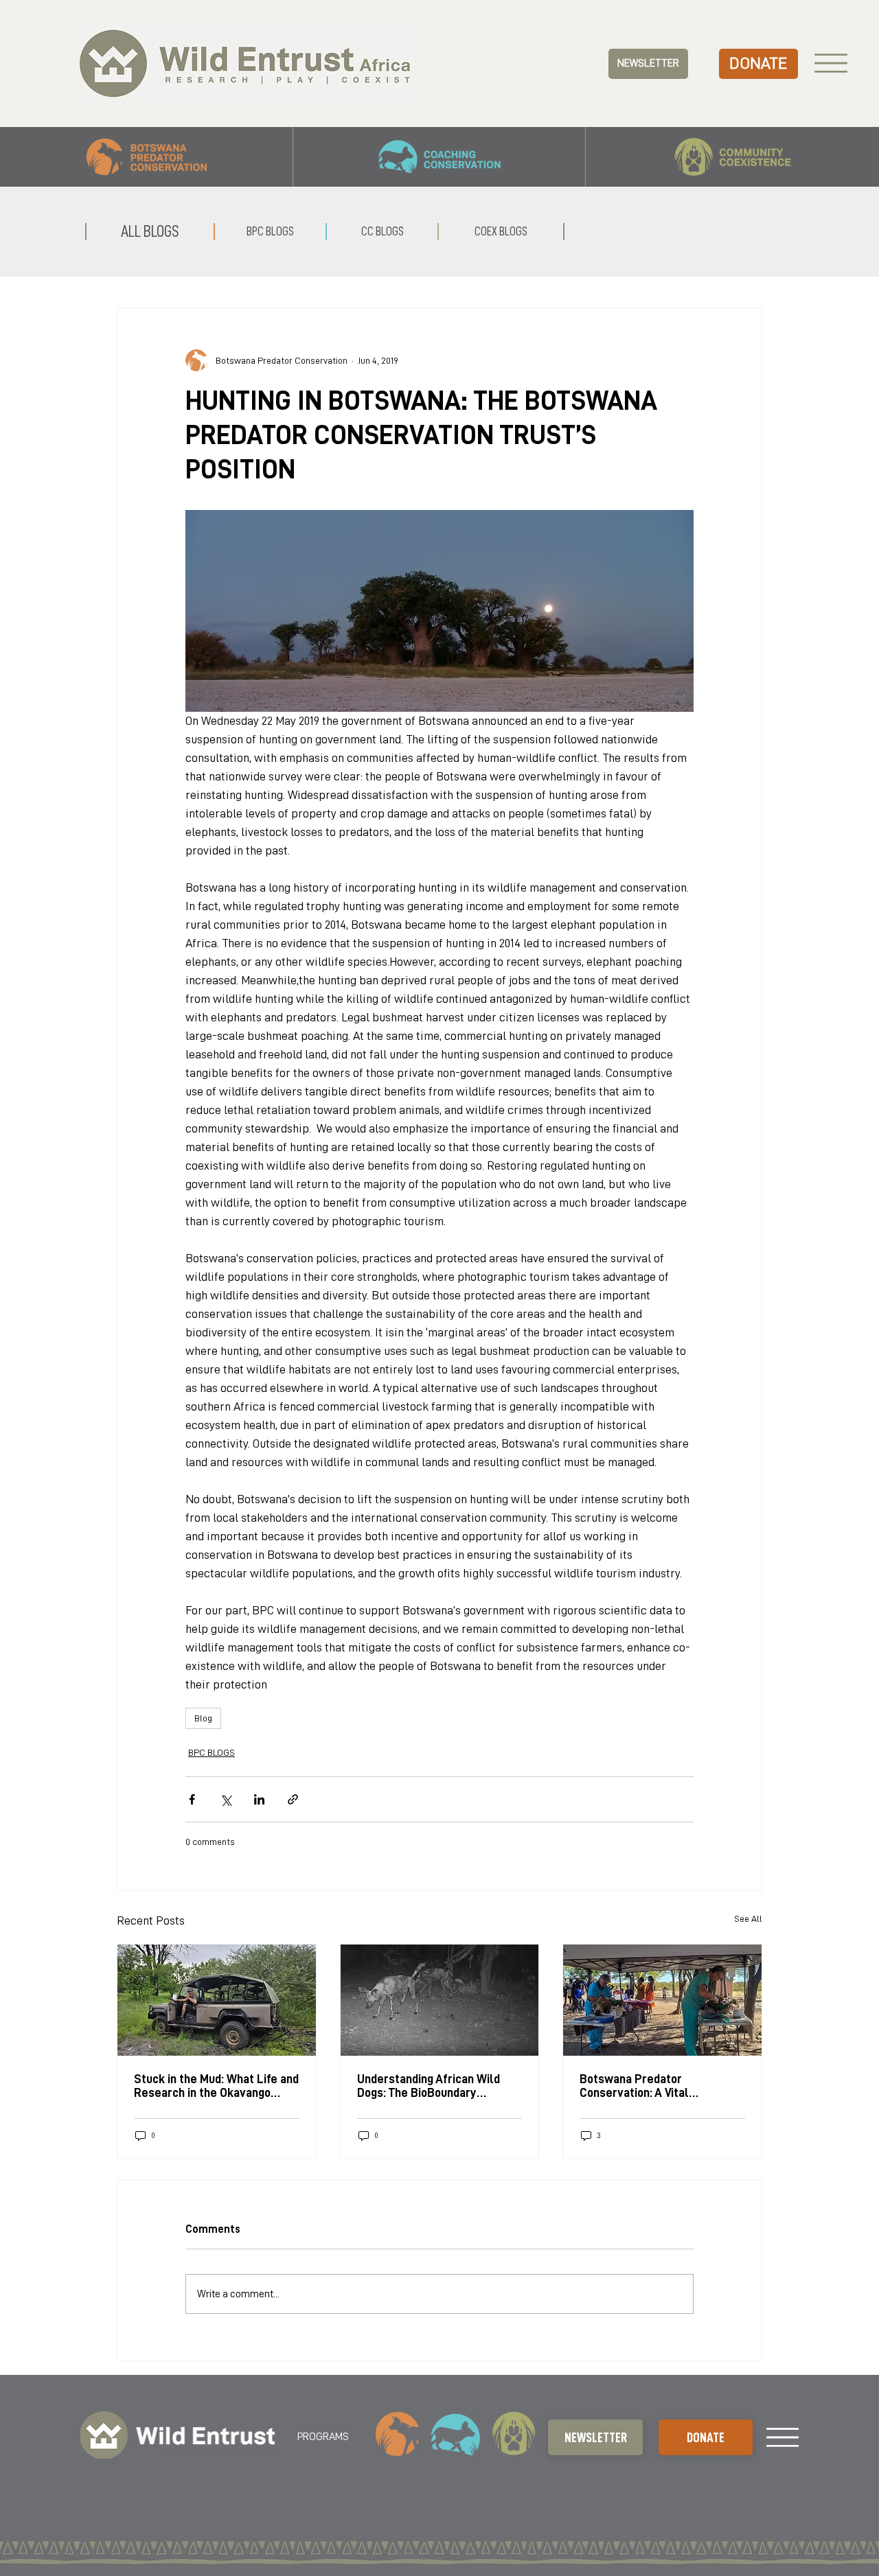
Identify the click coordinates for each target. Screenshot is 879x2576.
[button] (648, 64)
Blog (203, 1718)
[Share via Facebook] (192, 1799)
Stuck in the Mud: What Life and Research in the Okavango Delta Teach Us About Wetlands (216, 2086)
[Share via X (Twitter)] (226, 1799)
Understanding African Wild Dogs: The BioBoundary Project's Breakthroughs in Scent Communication (429, 2086)
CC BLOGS (383, 231)
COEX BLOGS (501, 231)
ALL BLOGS (150, 231)
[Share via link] (293, 1799)
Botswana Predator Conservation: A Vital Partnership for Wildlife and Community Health (652, 2086)
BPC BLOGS (212, 1752)
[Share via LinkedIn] (259, 1799)
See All (748, 1918)
